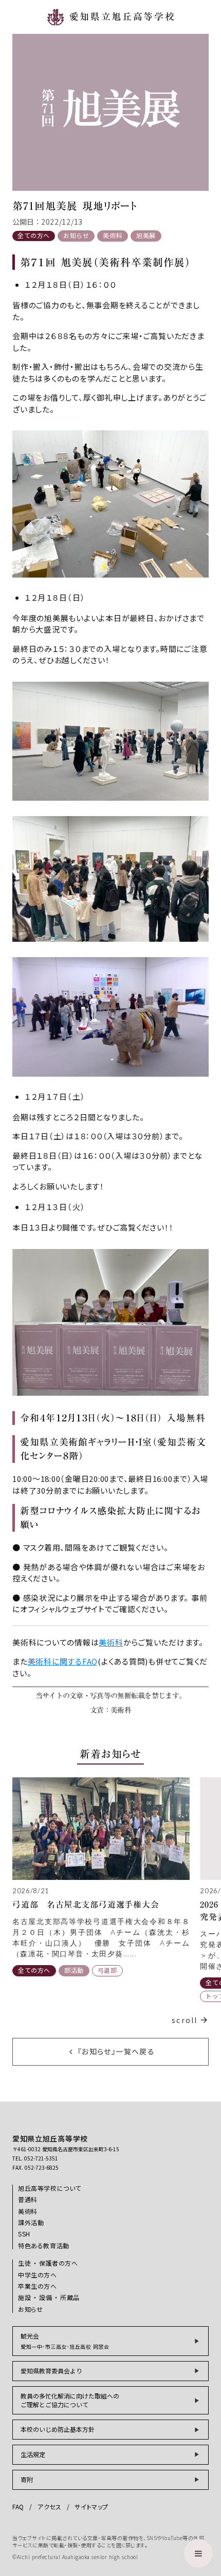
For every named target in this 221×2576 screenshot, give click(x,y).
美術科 (113, 235)
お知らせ (76, 235)
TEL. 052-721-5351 (35, 2158)
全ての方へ (34, 235)
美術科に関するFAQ (63, 1661)
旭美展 (146, 235)
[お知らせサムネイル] (101, 1829)
